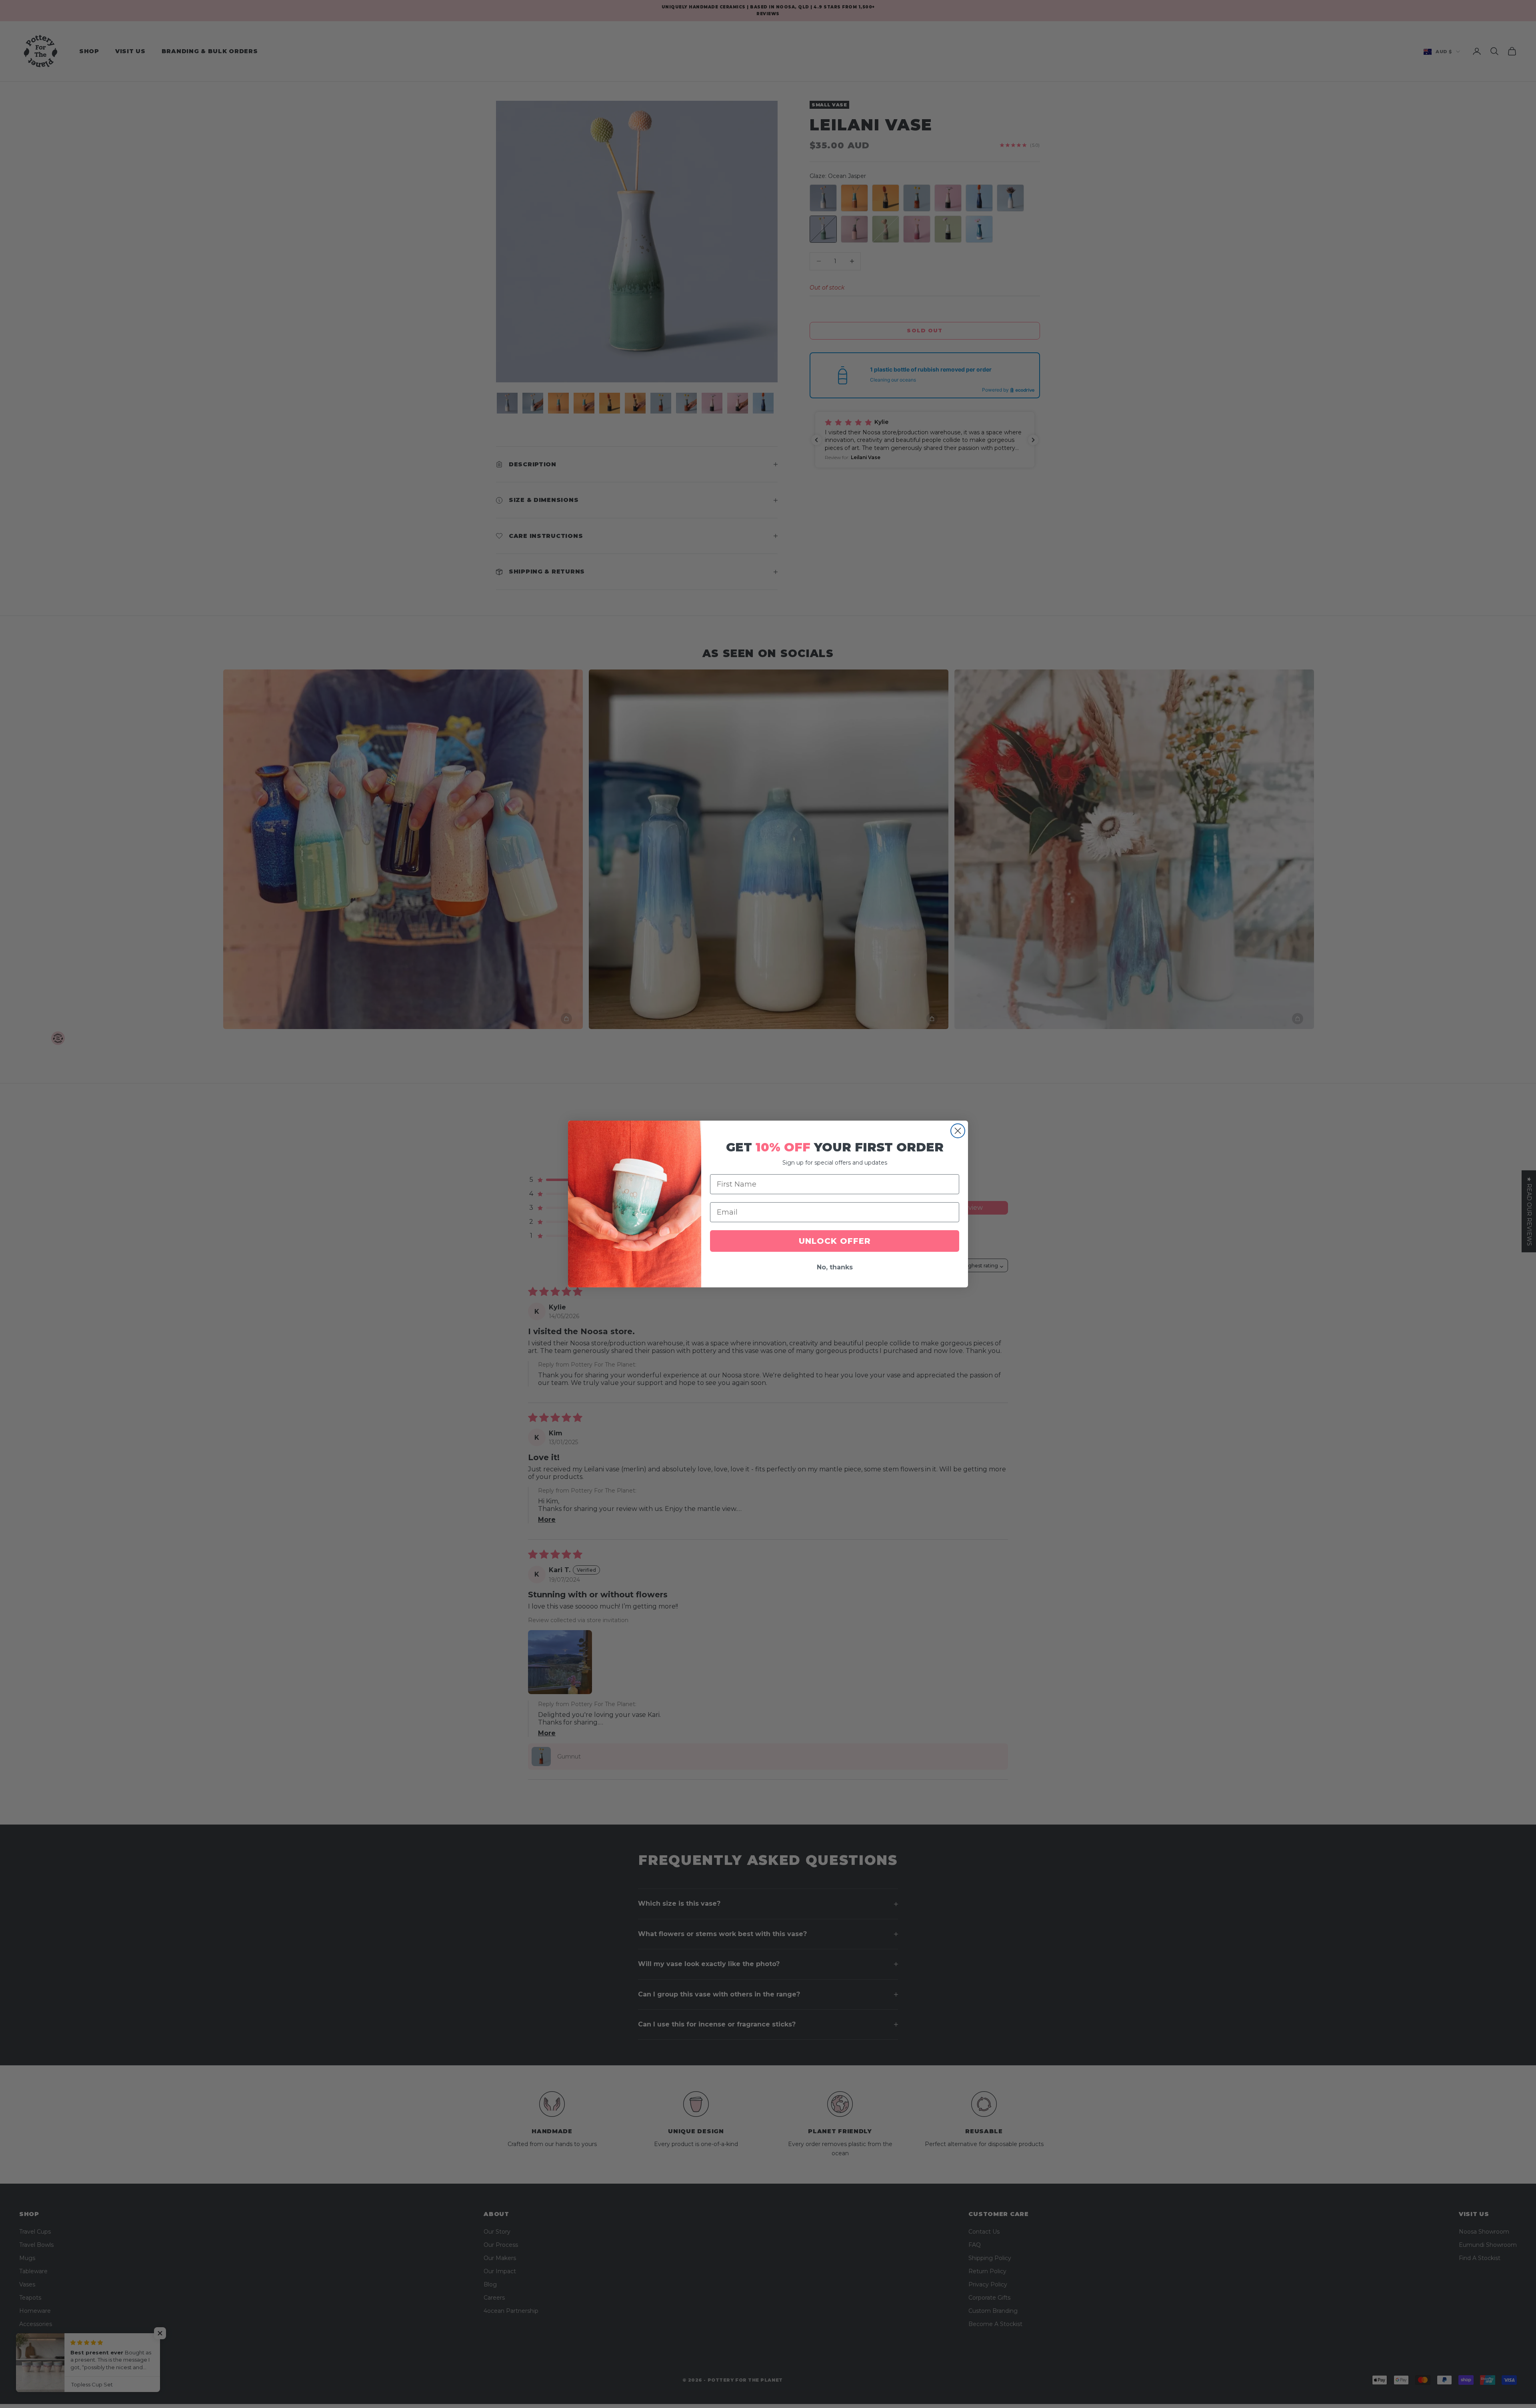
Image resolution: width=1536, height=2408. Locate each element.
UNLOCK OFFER (835, 1241)
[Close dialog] (958, 1131)
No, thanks (835, 1267)
